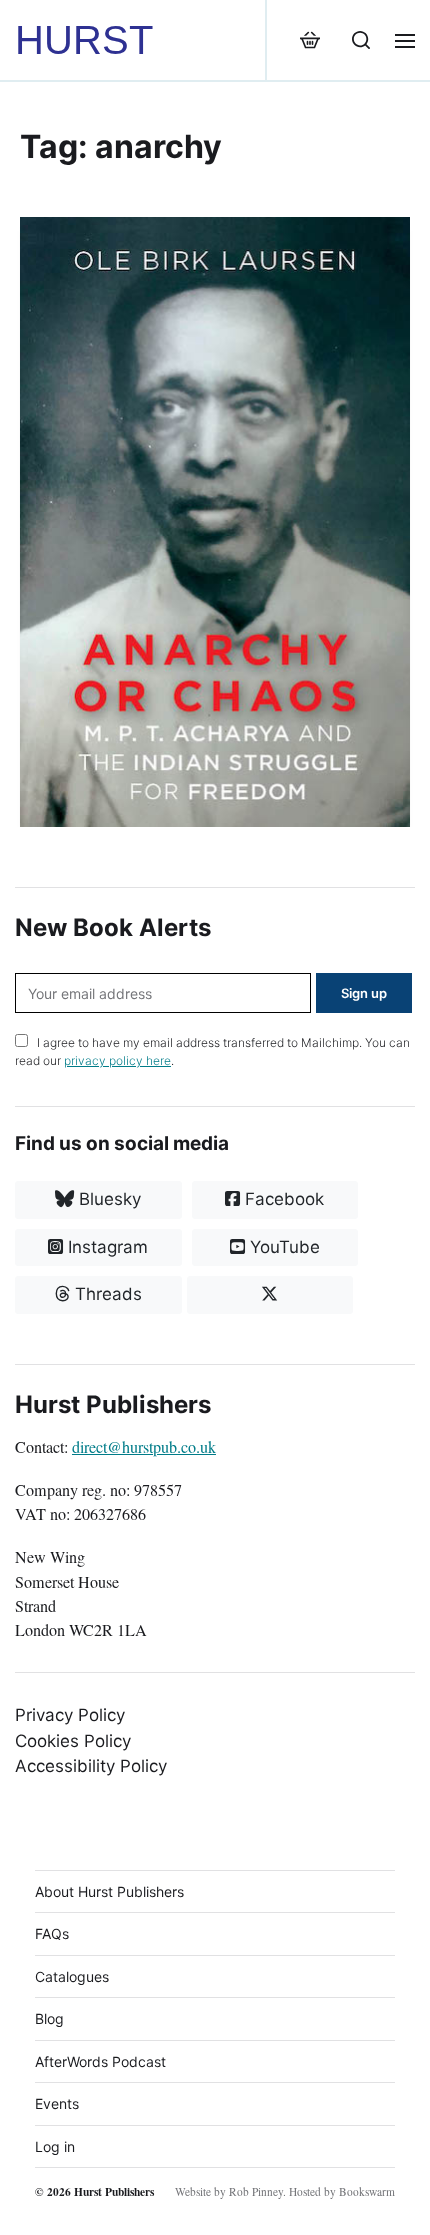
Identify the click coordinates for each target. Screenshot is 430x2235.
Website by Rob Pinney (229, 2191)
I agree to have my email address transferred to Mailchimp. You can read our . (212, 1051)
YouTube (282, 1247)
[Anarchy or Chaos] (215, 522)
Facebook (282, 1199)
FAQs (52, 1933)
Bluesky (107, 1199)
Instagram (105, 1247)
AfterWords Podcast (100, 2061)
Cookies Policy (73, 1741)
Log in (55, 2146)
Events (57, 2103)
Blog (49, 2018)
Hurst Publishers (114, 2191)
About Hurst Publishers (109, 1891)
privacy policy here (117, 1060)
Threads (106, 1294)
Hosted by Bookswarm (342, 2191)
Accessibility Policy (91, 1766)
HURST (84, 40)
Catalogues (72, 1976)
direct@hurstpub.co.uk (144, 1447)
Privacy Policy (70, 1715)
